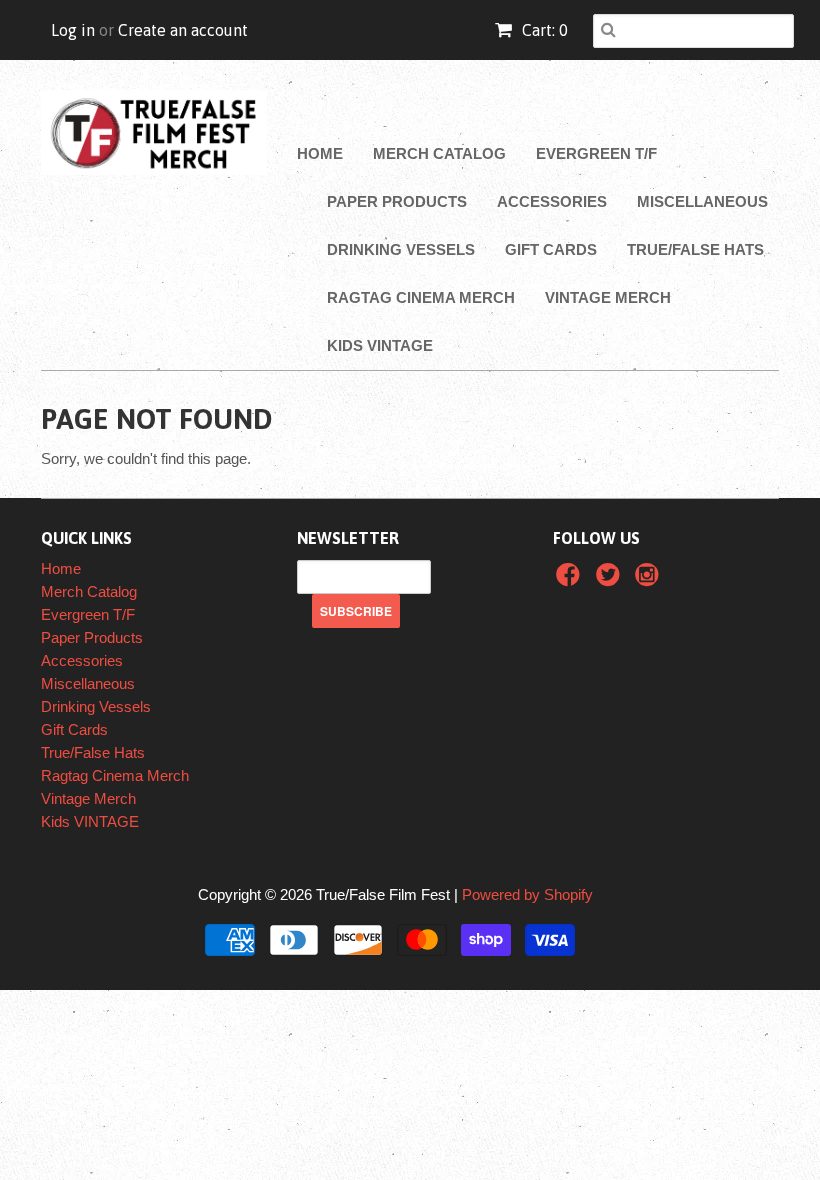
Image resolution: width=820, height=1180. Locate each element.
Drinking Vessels (401, 249)
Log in (73, 30)
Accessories (552, 201)
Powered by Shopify (527, 894)
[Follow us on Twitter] (611, 580)
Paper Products (397, 201)
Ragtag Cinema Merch (421, 297)
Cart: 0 (543, 30)
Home (320, 153)
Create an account (183, 30)
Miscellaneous (702, 201)
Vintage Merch (608, 297)
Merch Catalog (439, 153)
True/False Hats (695, 249)
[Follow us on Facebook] (571, 580)
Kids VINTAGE (380, 345)
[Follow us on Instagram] (650, 580)
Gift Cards (551, 249)
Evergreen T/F (596, 153)
